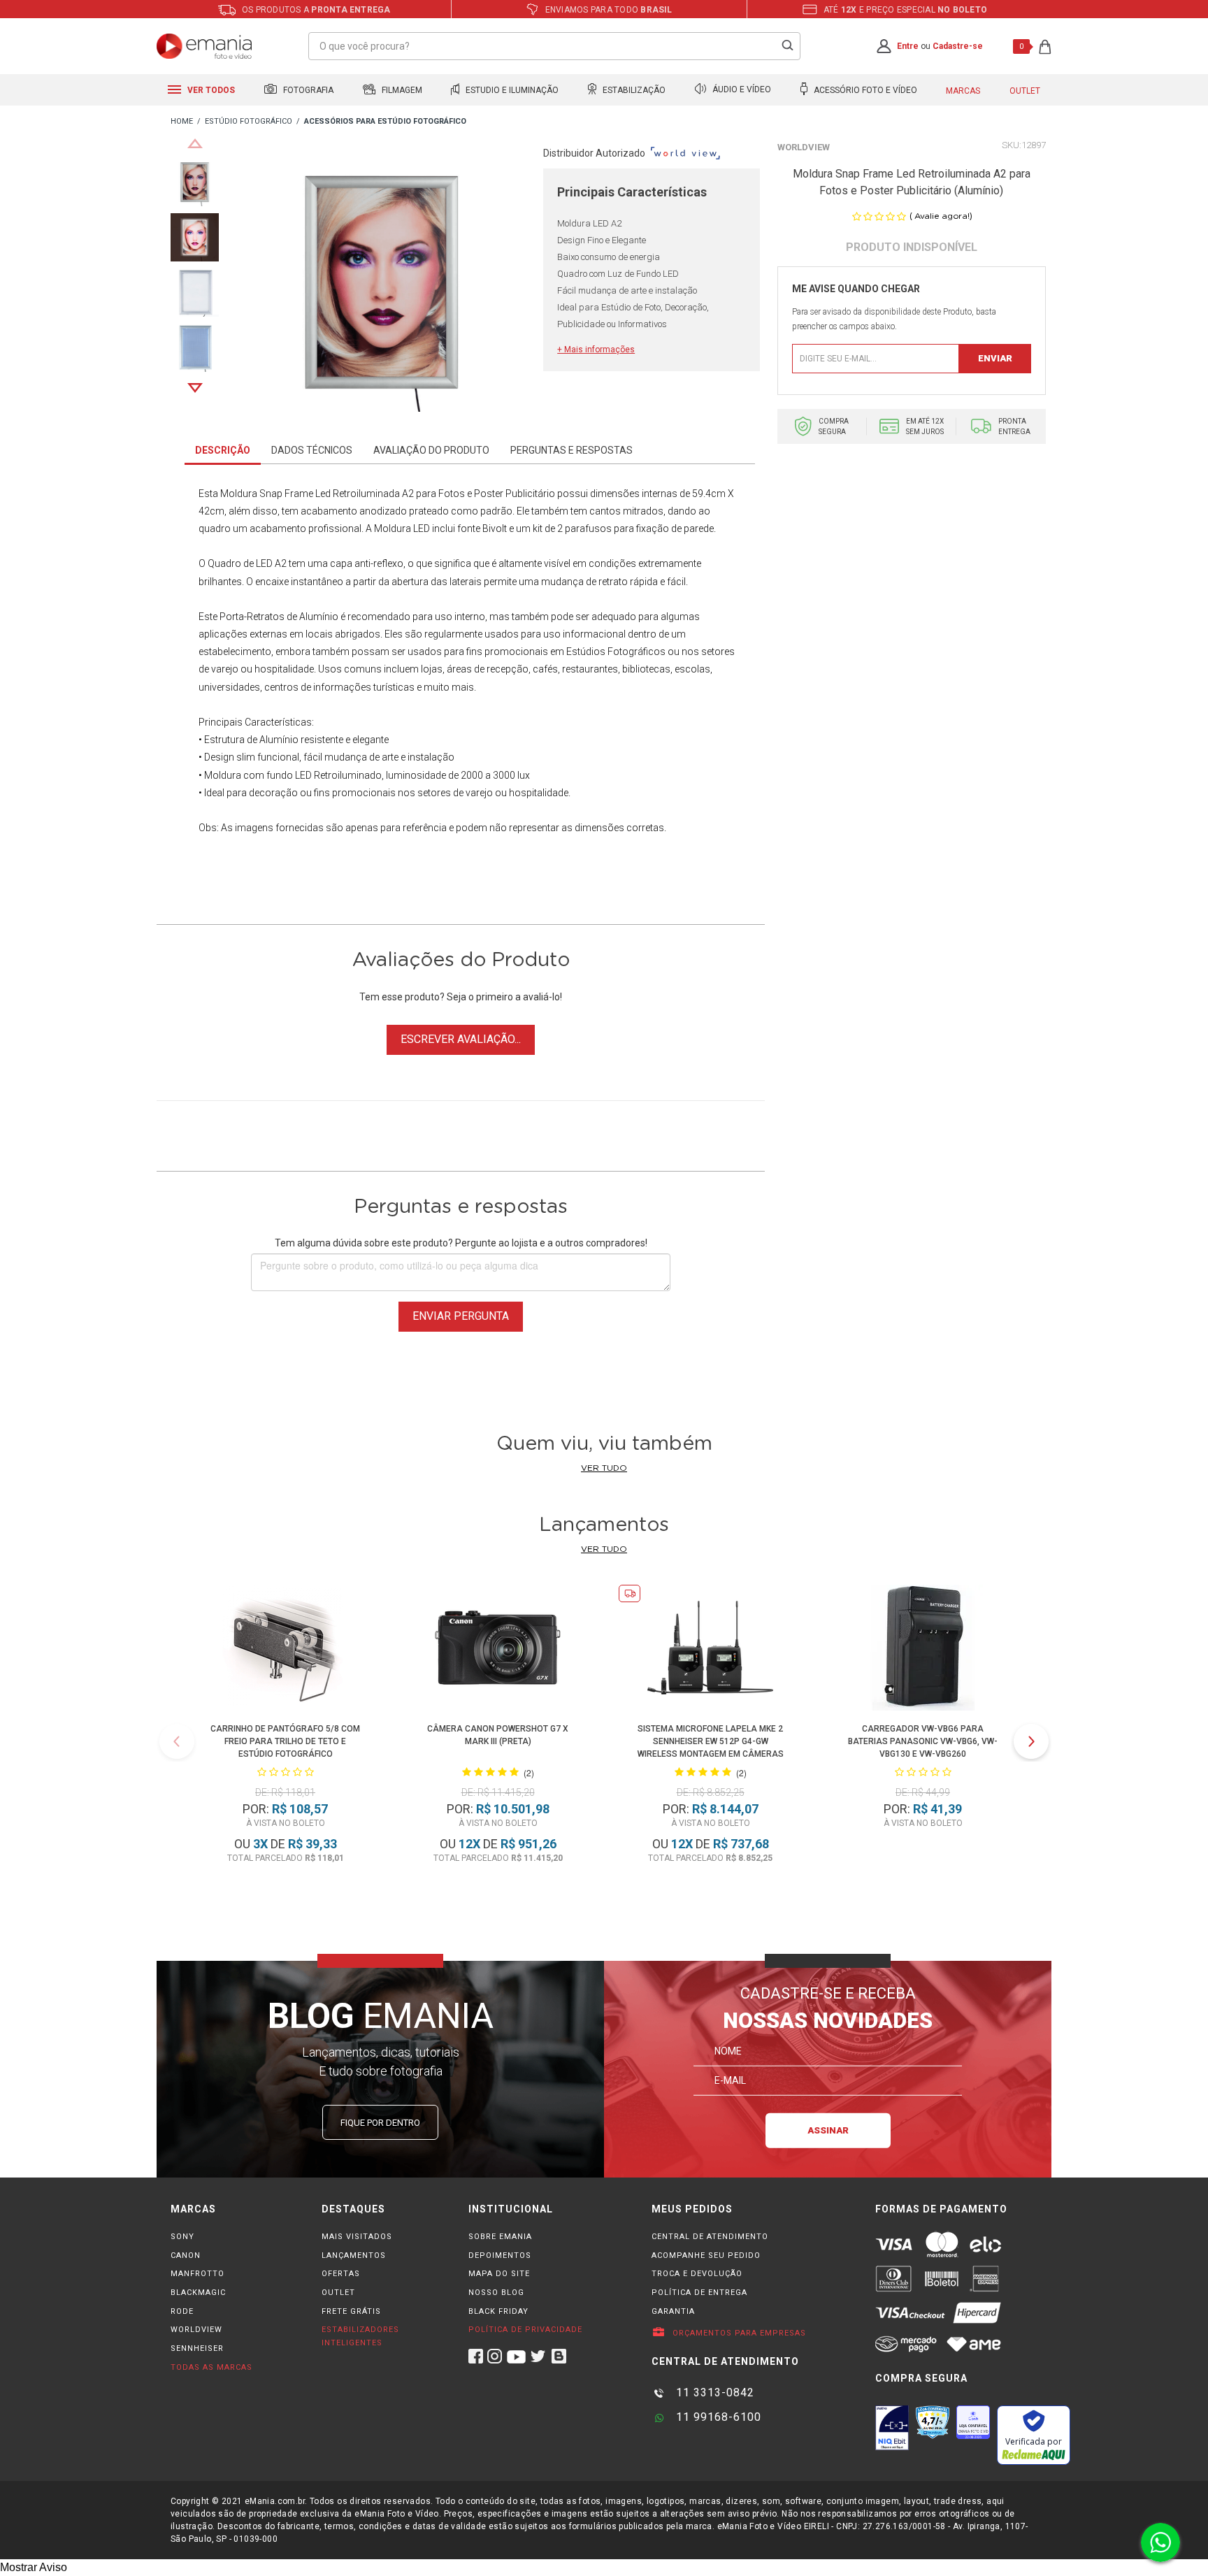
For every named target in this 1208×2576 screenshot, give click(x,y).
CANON (186, 2255)
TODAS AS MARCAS (211, 2367)
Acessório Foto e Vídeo (864, 90)
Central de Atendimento (710, 2237)
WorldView (804, 147)
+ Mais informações (596, 350)
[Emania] (204, 46)
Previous (195, 143)
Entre (908, 46)
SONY (182, 2237)
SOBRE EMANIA (500, 2237)
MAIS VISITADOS (357, 2237)
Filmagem (401, 90)
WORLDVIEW (196, 2330)
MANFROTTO (197, 2274)
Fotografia (307, 90)
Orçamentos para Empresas (738, 2333)
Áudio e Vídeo (741, 90)
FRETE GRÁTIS (351, 2311)
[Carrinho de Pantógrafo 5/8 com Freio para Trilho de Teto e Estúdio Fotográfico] (285, 1650)
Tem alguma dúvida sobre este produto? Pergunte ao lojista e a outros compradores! (461, 1243)
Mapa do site (499, 2274)
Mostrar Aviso (34, 2567)
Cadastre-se (958, 46)
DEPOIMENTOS (500, 2255)
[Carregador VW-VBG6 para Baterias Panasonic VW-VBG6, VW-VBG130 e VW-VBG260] (923, 1650)
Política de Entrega (699, 2293)
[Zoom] (195, 181)
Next (195, 388)
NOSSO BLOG (496, 2293)
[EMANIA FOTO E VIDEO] (182, 122)
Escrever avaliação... (461, 1039)
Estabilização (633, 90)
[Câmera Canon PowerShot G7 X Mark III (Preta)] (498, 1650)
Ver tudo (604, 1468)
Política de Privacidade (525, 2330)
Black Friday (498, 2311)
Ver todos (210, 90)
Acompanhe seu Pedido (706, 2255)
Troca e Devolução (697, 2274)
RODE (182, 2311)
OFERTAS (341, 2274)
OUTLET (338, 2293)
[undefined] (381, 285)
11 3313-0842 (713, 2392)
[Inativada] (892, 2428)
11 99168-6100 (717, 2417)
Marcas (963, 91)
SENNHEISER (197, 2348)
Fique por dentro (380, 2123)
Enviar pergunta (461, 1316)
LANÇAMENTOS (354, 2255)
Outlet (1025, 91)
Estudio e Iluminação (511, 90)
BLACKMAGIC (198, 2293)
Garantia (673, 2311)
